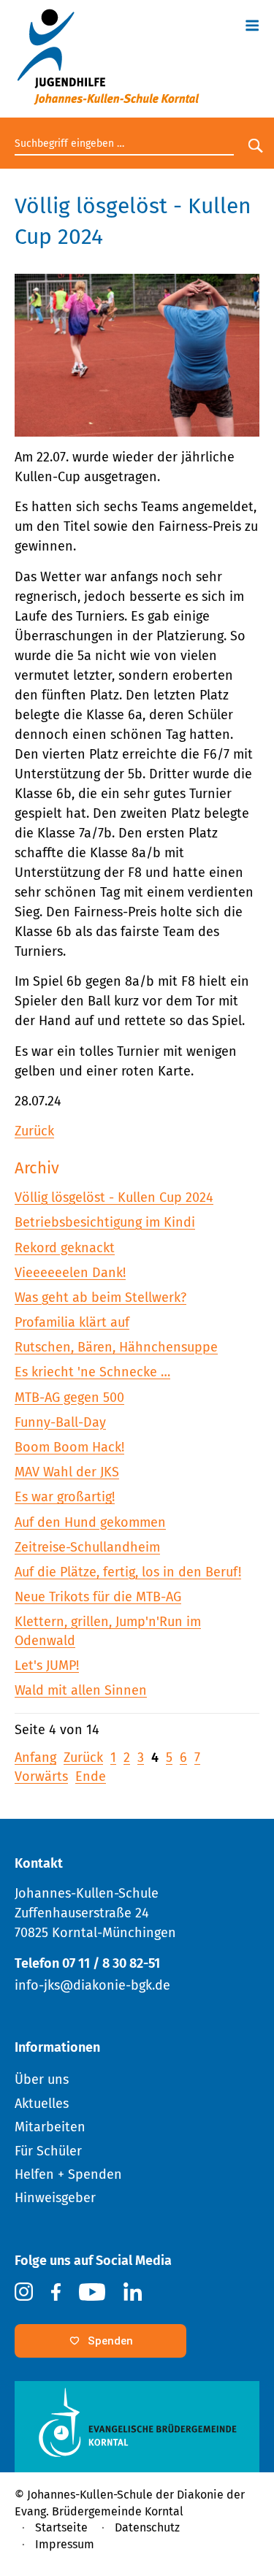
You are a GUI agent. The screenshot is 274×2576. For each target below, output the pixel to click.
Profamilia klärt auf (72, 1322)
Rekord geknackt (65, 1248)
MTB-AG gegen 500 (69, 1398)
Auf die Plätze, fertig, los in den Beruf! (128, 1572)
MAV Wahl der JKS (67, 1472)
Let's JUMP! (47, 1665)
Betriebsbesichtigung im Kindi (105, 1222)
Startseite (61, 2527)
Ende (91, 1776)
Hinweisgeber (55, 2198)
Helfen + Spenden (68, 2174)
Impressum (65, 2544)
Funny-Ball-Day (60, 1422)
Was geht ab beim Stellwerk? (100, 1297)
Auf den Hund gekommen (90, 1522)
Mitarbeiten (50, 2127)
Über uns (42, 2079)
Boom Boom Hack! (69, 1447)
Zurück (34, 1131)
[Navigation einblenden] (252, 23)
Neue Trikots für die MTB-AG (98, 1597)
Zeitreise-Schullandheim (87, 1547)
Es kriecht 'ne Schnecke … (92, 1372)
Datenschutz (147, 2527)
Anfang (35, 1757)
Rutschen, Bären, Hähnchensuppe (116, 1347)
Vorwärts (41, 1776)
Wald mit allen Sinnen (81, 1690)
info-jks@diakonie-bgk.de (92, 1985)
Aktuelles (42, 2104)
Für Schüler (48, 2151)
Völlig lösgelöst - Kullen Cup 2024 (114, 1197)
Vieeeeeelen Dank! (70, 1273)
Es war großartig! (65, 1497)
